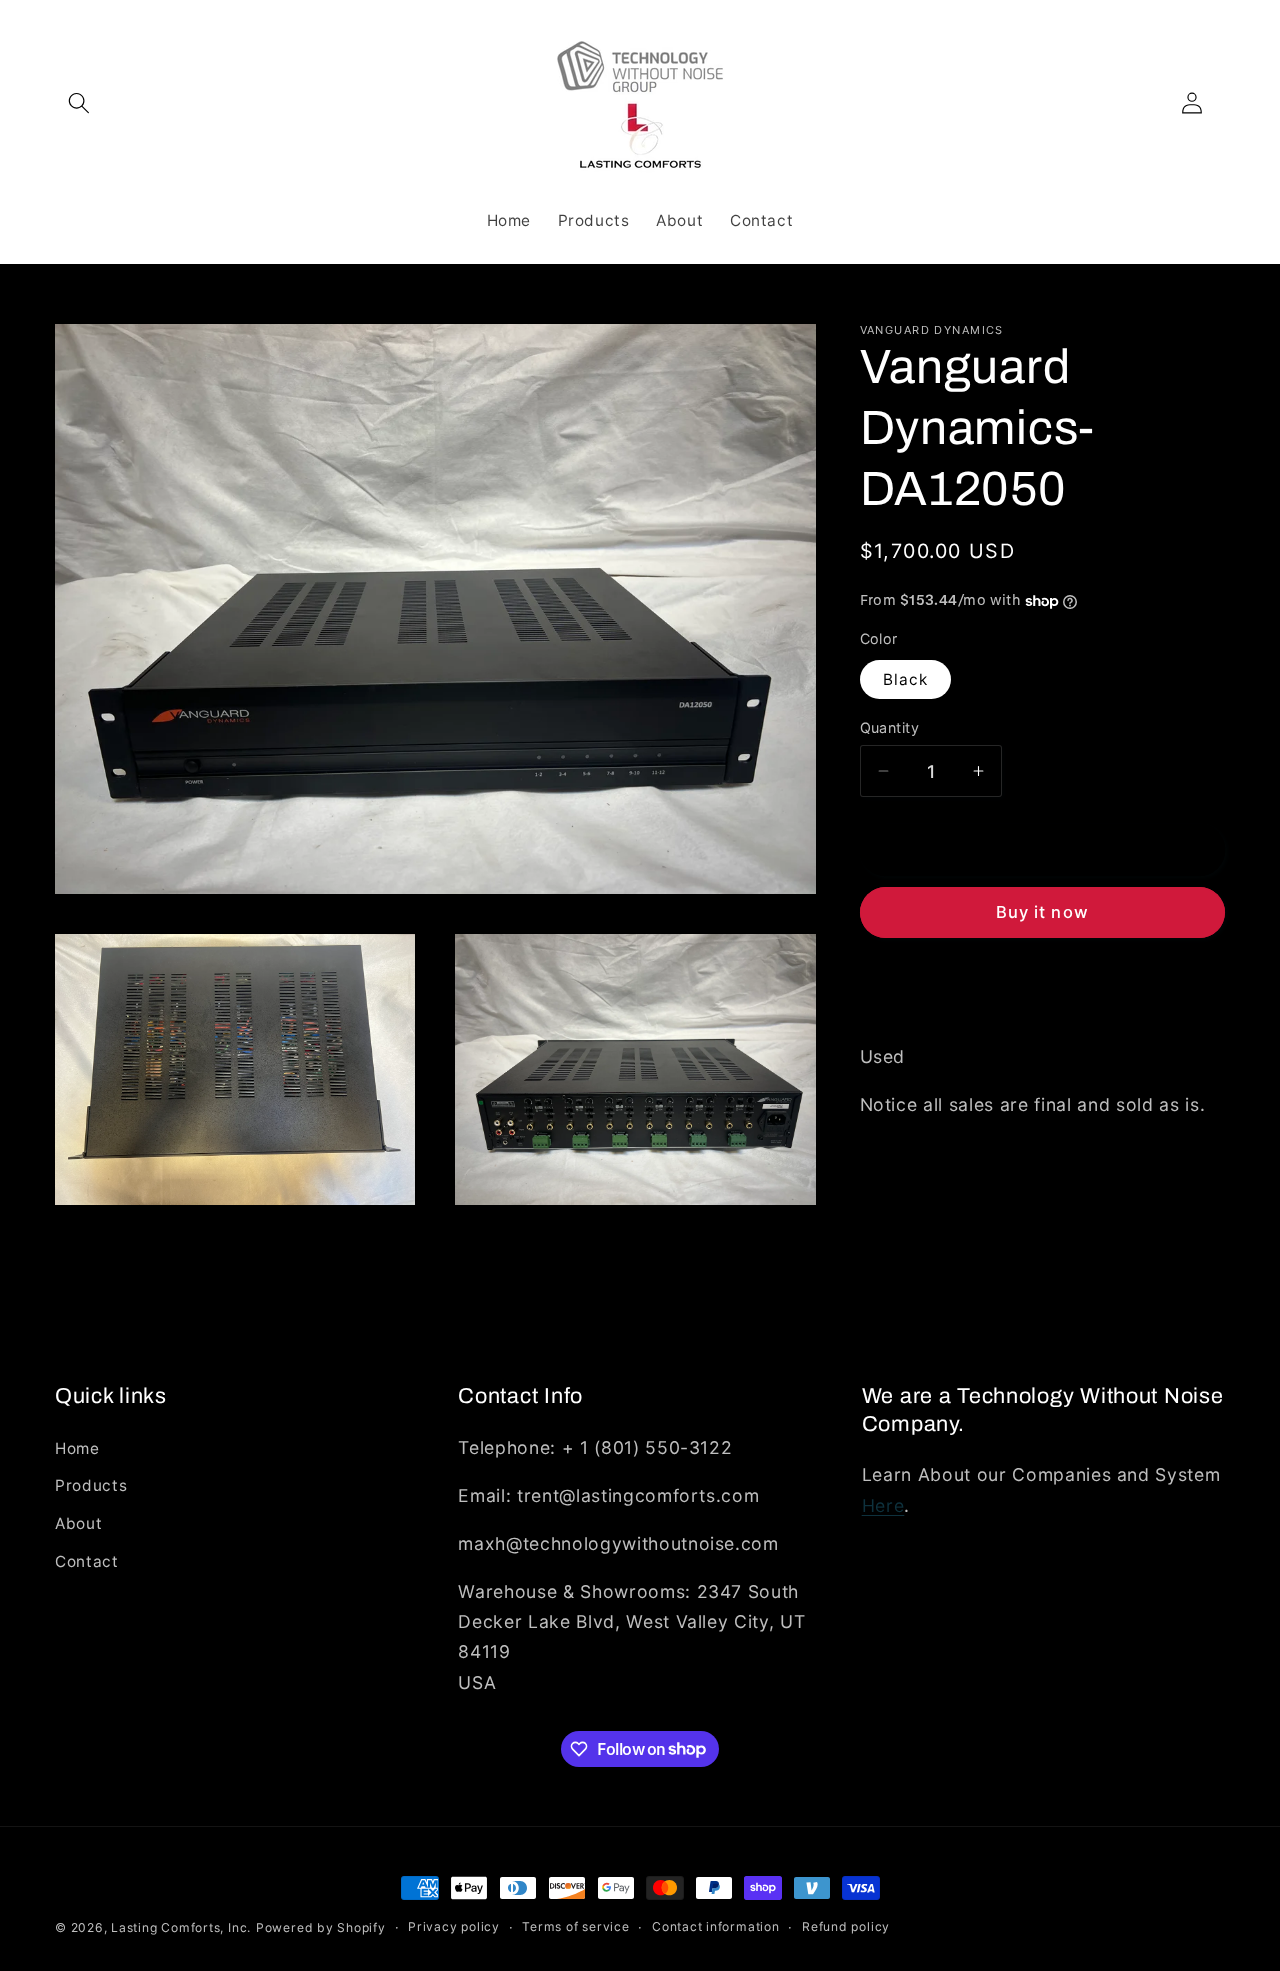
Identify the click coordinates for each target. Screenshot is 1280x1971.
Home (77, 1447)
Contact (87, 1560)
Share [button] (903, 989)
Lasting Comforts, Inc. (181, 1927)
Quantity (890, 727)
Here (883, 1504)
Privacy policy (454, 1927)
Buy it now (1042, 913)
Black (906, 679)
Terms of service (575, 1927)
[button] (79, 103)
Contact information (716, 1927)
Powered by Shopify (321, 1927)
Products (91, 1485)
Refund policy (846, 1927)
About (78, 1522)
